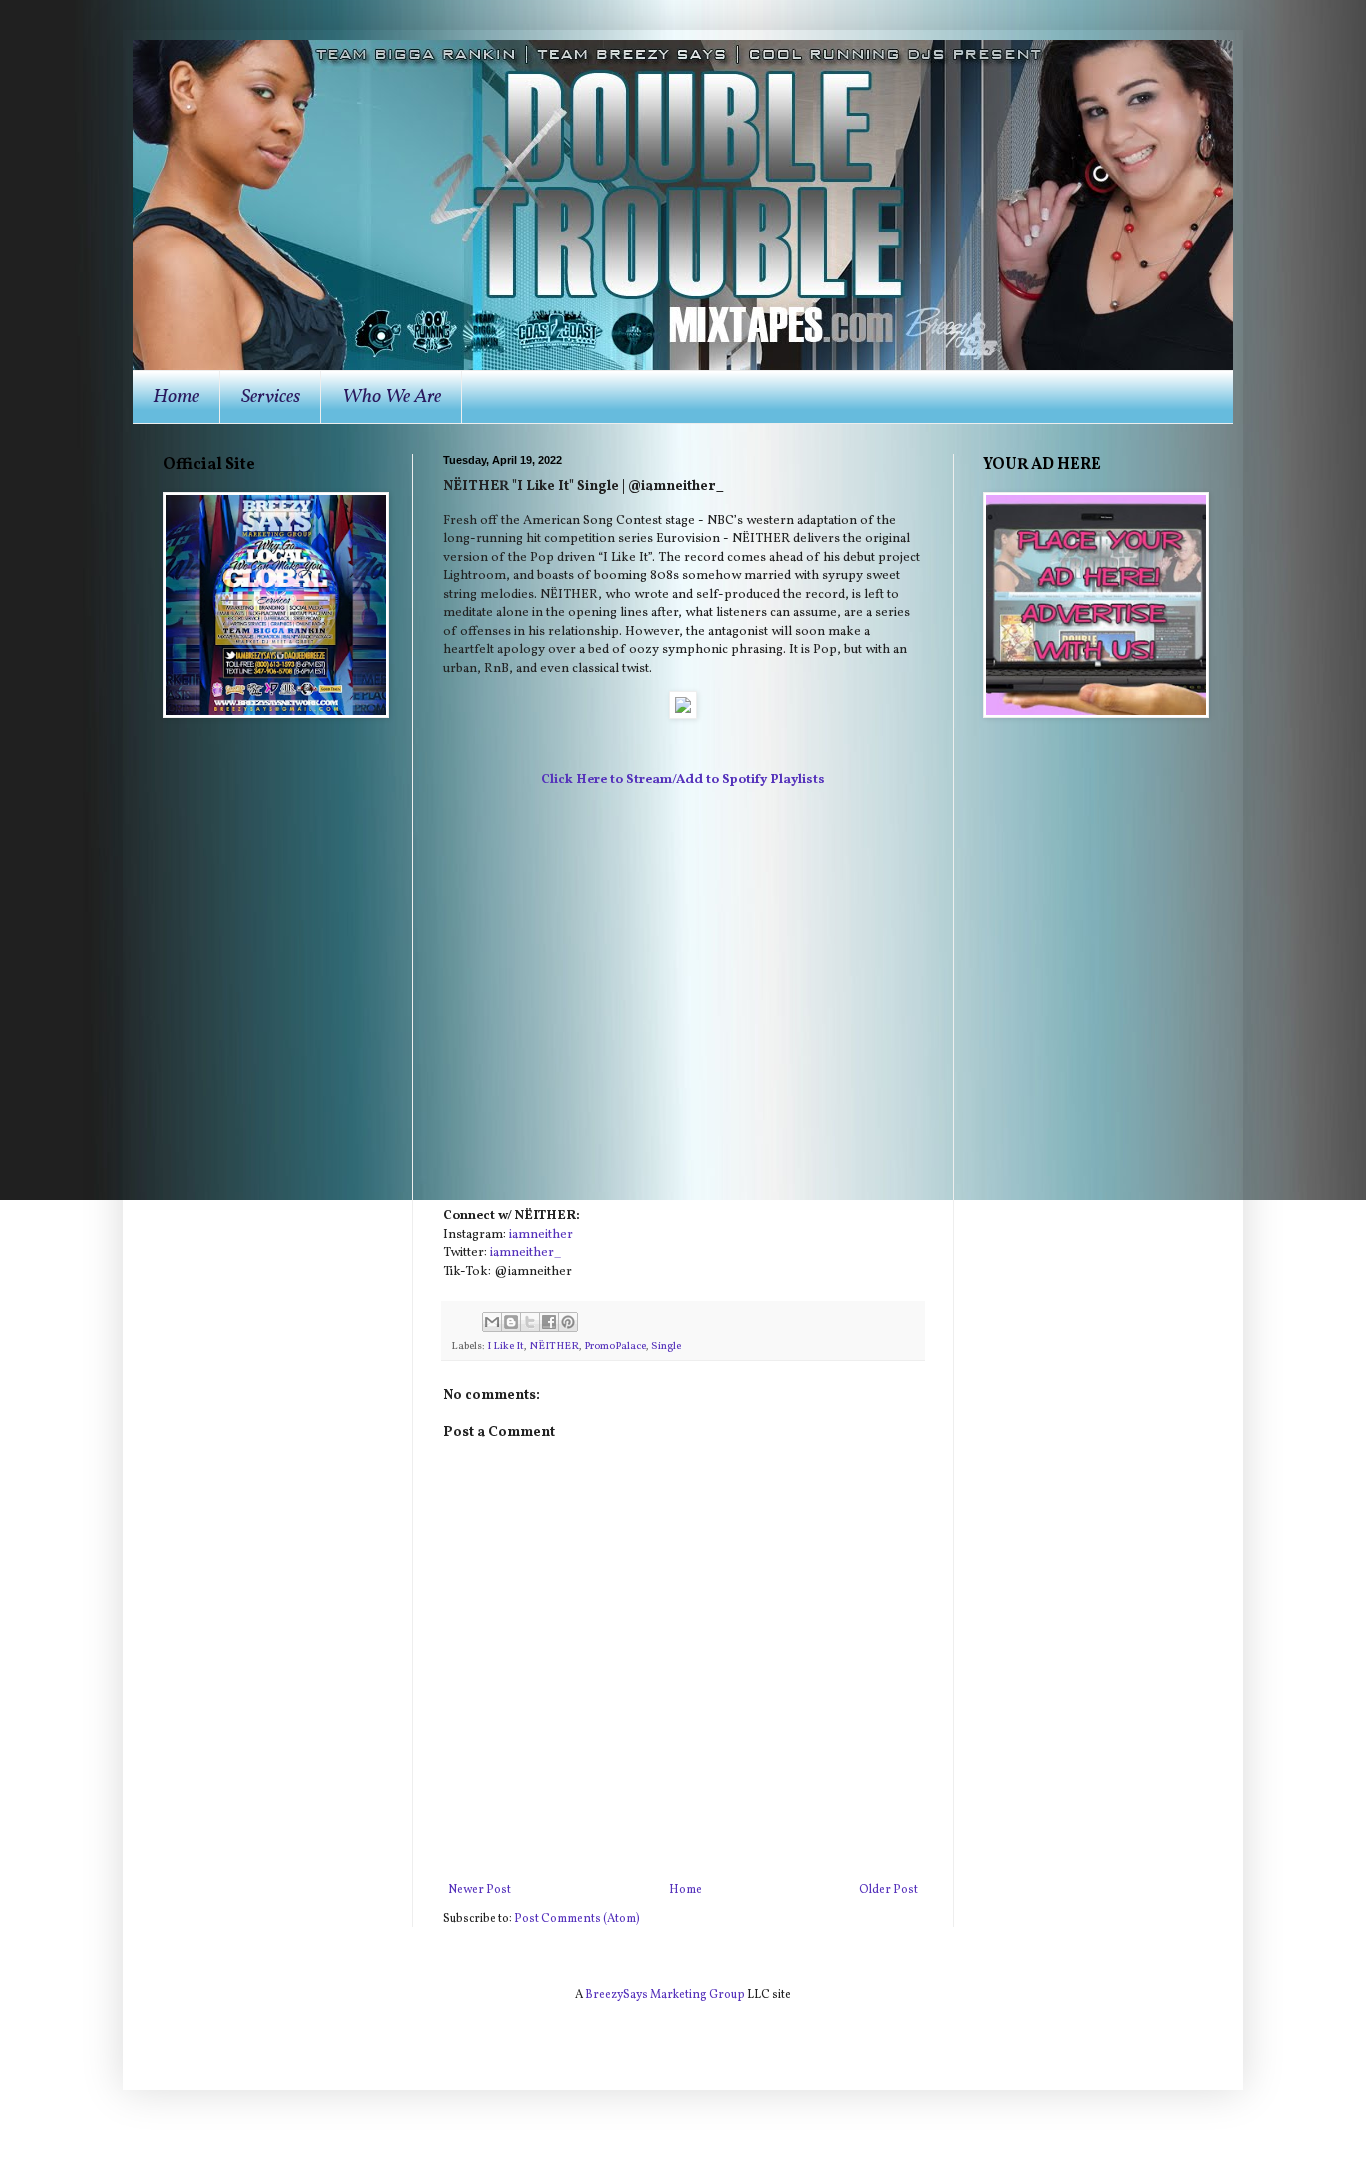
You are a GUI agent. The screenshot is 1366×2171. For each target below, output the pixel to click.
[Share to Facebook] (549, 1322)
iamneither (541, 1234)
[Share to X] (530, 1322)
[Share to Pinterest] (568, 1322)
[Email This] (492, 1322)
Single (666, 1346)
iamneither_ (525, 1252)
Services (270, 397)
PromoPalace (615, 1346)
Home (176, 397)
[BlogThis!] (511, 1322)
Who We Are (391, 397)
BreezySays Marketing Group (665, 1995)
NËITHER (554, 1346)
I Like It (505, 1346)
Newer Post (479, 1890)
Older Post (888, 1890)
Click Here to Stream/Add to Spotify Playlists (683, 779)
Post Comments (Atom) (577, 1919)
